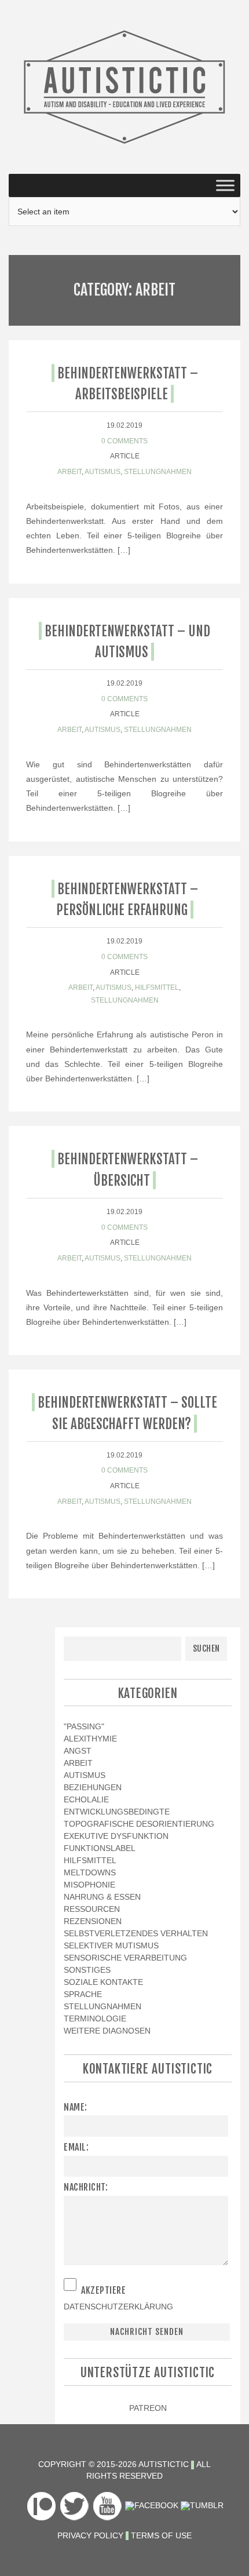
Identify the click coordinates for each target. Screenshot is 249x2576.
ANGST (78, 1751)
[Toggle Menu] (225, 185)
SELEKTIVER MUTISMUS (111, 1945)
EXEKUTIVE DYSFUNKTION (116, 1836)
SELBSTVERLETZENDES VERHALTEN (136, 1933)
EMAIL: (76, 2147)
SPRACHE (83, 1994)
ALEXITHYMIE (90, 1739)
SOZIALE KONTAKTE (103, 1982)
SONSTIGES (87, 1970)
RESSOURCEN (92, 1909)
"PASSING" (84, 1726)
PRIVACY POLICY (90, 2535)
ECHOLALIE (86, 1799)
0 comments (124, 441)
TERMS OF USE (161, 2535)
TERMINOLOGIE (95, 2018)
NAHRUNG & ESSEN (102, 1897)
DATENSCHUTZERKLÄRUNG (118, 2307)
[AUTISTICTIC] (124, 86)
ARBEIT (69, 472)
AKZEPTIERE (103, 2290)
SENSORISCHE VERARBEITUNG (125, 1958)
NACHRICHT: (86, 2187)
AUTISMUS (102, 472)
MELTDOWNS (90, 1872)
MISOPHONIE (89, 1885)
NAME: (76, 2107)
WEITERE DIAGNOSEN (107, 2031)
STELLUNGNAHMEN (158, 472)
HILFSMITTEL (157, 988)
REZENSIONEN (93, 1921)
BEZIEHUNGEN (93, 1787)
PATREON (148, 2408)
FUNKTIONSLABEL (100, 1848)
